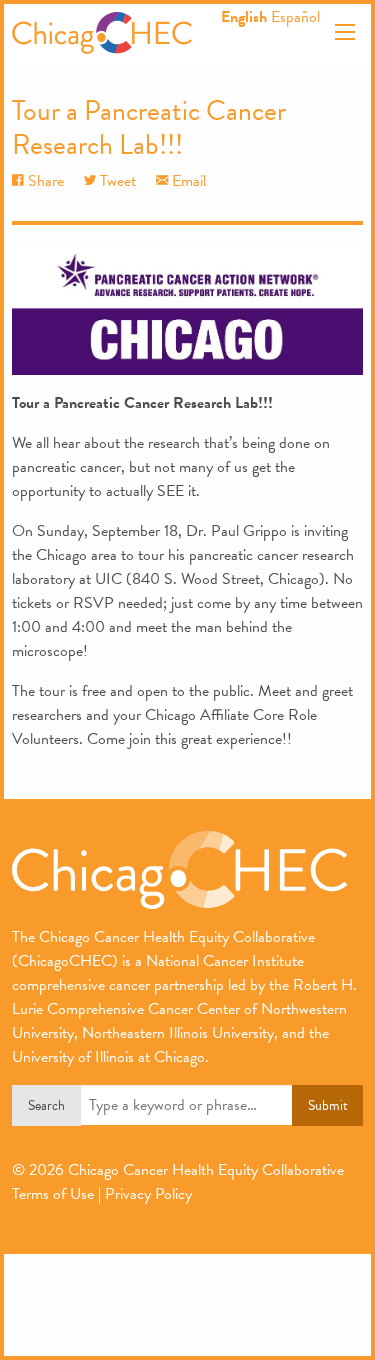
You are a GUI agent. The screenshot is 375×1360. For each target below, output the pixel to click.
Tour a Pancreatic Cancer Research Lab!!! (149, 127)
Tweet (116, 181)
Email (187, 181)
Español (295, 17)
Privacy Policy (148, 1194)
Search (46, 1105)
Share (44, 181)
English (244, 17)
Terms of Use (53, 1194)
